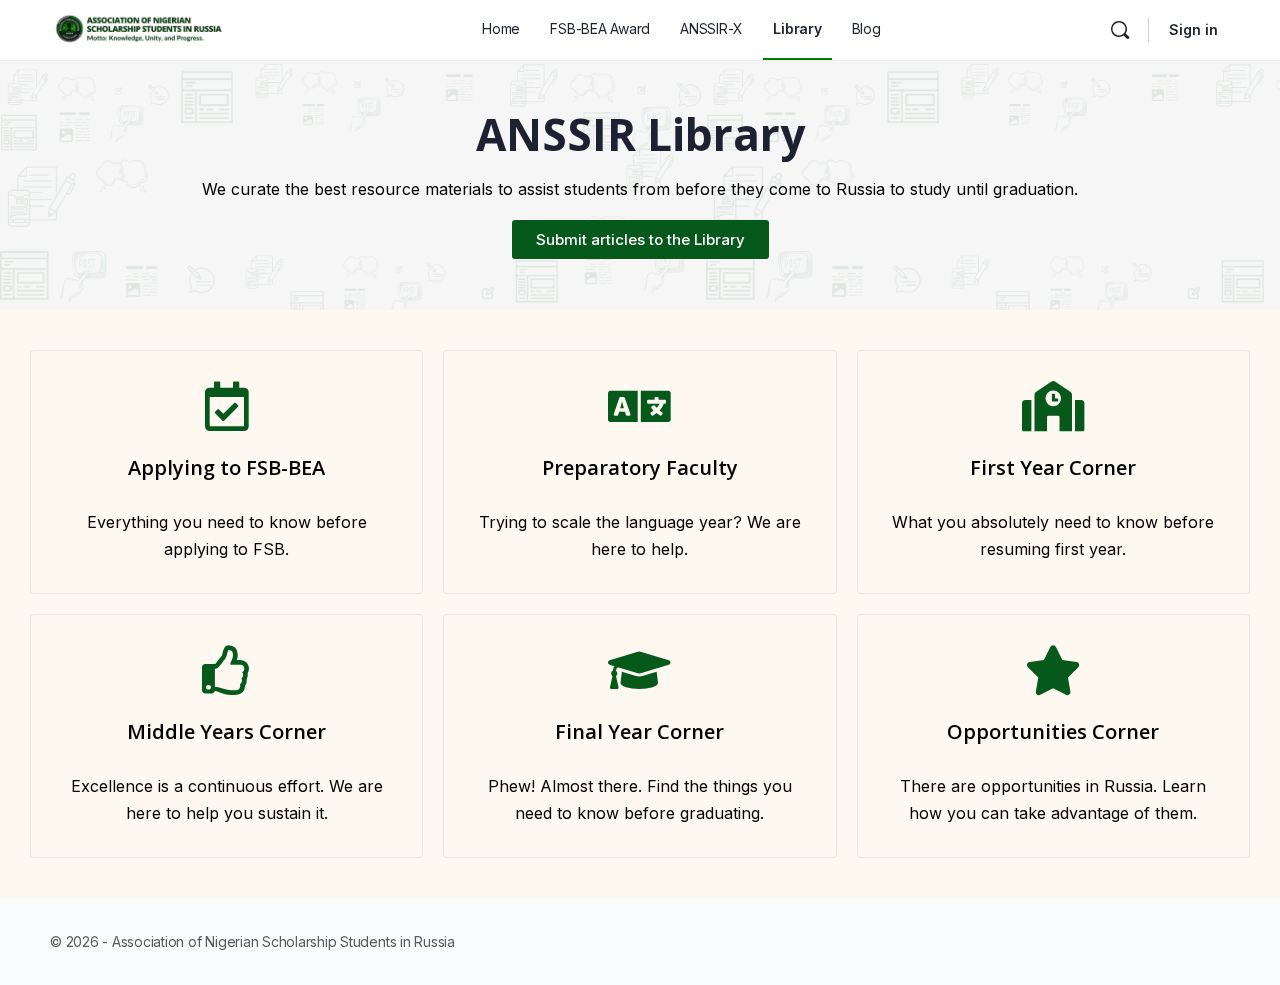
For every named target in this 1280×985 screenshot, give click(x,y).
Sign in (1193, 29)
